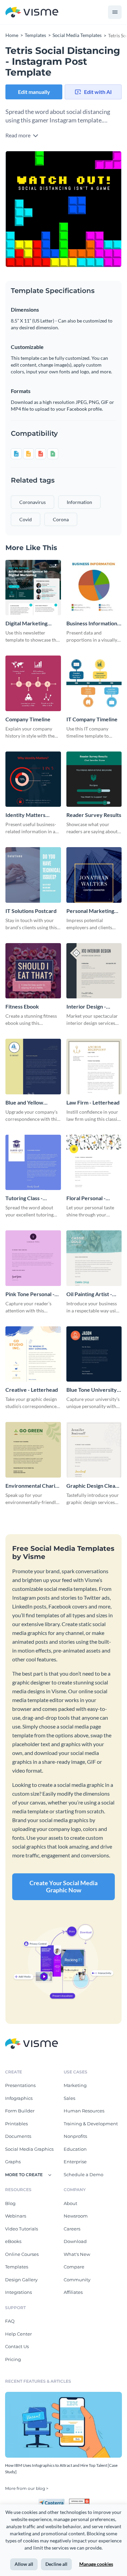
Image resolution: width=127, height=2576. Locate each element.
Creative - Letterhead (32, 1390)
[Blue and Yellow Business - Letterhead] (33, 1067)
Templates (17, 2267)
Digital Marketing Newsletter (26, 623)
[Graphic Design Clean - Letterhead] (94, 1450)
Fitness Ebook (22, 1006)
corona (61, 519)
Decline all (56, 2564)
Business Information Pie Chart (92, 623)
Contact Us (17, 2346)
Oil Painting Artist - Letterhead (89, 1294)
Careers (72, 2229)
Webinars (16, 2216)
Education (75, 2149)
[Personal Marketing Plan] (94, 875)
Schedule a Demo (83, 2174)
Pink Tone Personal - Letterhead (30, 1294)
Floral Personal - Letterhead (86, 1198)
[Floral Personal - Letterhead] (94, 1163)
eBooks (13, 2241)
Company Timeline (28, 719)
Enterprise (75, 2162)
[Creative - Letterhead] (33, 1354)
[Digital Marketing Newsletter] (33, 588)
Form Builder (20, 2111)
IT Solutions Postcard (31, 911)
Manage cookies (96, 2564)
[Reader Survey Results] (94, 779)
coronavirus (33, 502)
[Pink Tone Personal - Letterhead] (33, 1258)
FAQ (10, 2321)
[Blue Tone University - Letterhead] (94, 1354)
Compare (74, 2267)
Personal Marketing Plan (90, 911)
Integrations (18, 2292)
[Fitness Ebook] (33, 971)
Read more (18, 135)
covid (26, 519)
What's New (77, 2254)
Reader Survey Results (94, 815)
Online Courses (22, 2254)
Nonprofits (75, 2136)
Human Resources (84, 2111)
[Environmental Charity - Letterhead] (33, 1450)
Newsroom (76, 2216)
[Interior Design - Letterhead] (94, 971)
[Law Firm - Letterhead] (94, 1067)
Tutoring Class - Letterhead (24, 1198)
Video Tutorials (22, 2229)
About (70, 2203)
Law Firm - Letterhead (93, 1102)
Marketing (75, 2085)
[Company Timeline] (33, 683)
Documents (18, 2136)
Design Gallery (21, 2280)
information (79, 502)
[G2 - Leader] (79, 2501)
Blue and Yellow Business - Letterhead (31, 1103)
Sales (69, 2098)
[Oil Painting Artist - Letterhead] (94, 1258)
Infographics (19, 2098)
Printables (16, 2124)
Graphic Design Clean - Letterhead (94, 1486)
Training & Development (91, 2124)
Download (75, 2241)
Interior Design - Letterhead (86, 1007)
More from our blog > (27, 2488)
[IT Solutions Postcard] (33, 875)
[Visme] (32, 12)
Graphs (13, 2162)
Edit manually (34, 92)
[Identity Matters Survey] (33, 779)
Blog (10, 2203)
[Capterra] (54, 2501)
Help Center (18, 2334)
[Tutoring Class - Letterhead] (33, 1163)
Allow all (24, 2564)
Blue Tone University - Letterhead (93, 1390)
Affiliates (73, 2292)
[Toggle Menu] (115, 12)
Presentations (20, 2085)
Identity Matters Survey (25, 815)
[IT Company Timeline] (94, 683)
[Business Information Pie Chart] (94, 588)
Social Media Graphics (29, 2149)
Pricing (13, 2359)
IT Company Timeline (92, 719)
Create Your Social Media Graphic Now (63, 1887)
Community (77, 2280)
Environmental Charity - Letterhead (33, 1486)
